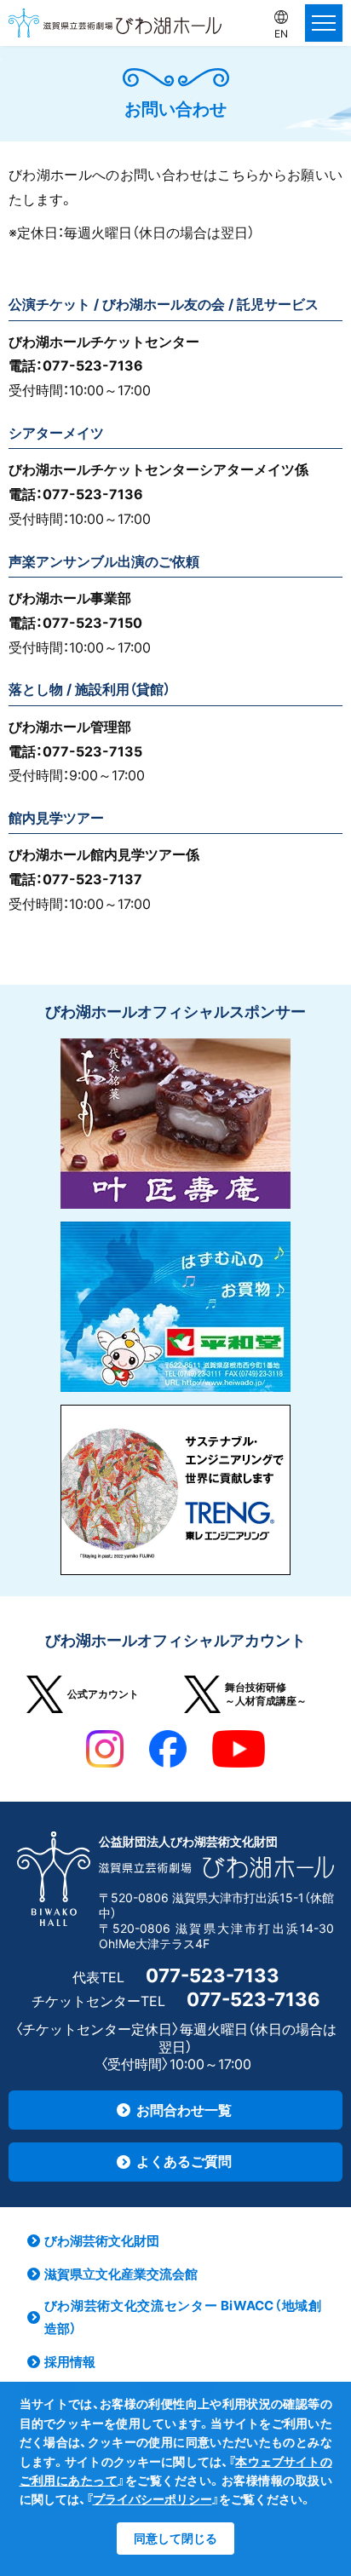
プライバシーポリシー (152, 2499)
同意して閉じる (175, 2538)
